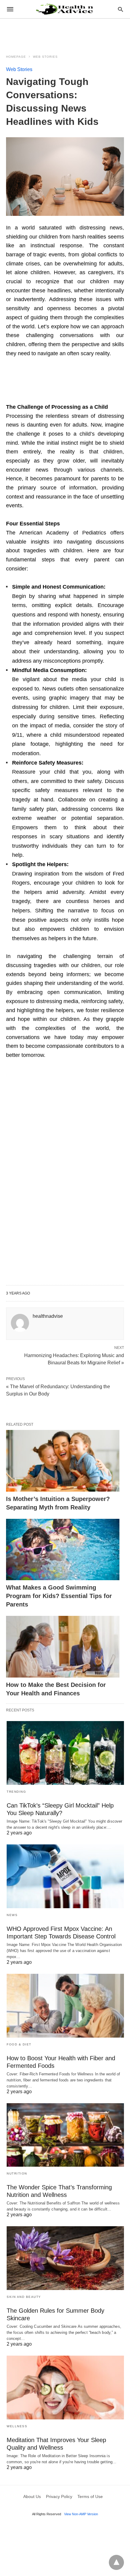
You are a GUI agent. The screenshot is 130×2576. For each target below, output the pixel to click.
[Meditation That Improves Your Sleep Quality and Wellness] (65, 2388)
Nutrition (17, 2173)
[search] (120, 9)
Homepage (16, 57)
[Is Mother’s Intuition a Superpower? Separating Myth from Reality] (63, 1461)
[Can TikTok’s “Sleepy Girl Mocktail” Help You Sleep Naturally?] (65, 1753)
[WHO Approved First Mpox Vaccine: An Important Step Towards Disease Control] (65, 1876)
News (12, 1915)
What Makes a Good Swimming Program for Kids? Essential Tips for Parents (59, 1596)
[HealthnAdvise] (65, 9)
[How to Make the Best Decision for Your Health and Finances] (63, 1647)
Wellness (17, 2426)
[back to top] (116, 2562)
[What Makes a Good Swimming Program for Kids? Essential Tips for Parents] (63, 1550)
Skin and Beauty (24, 2297)
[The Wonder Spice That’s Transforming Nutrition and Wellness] (65, 2135)
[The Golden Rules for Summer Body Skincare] (65, 2258)
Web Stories (45, 57)
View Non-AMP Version (81, 2514)
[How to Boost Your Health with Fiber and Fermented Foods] (65, 2006)
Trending (16, 1792)
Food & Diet (19, 2044)
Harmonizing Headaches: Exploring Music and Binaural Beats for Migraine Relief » (74, 1359)
